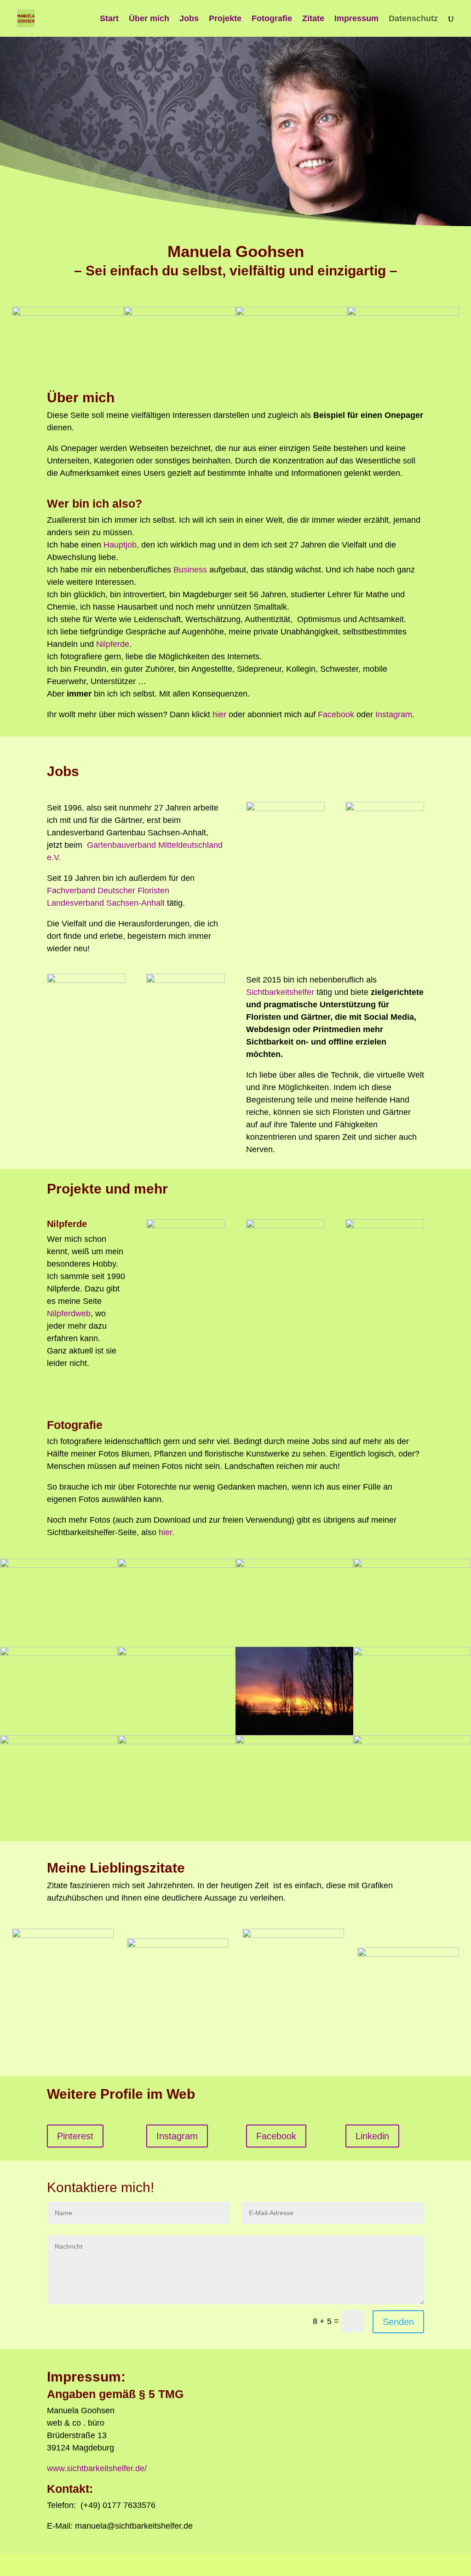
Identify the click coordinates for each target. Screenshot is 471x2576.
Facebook (336, 714)
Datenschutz (413, 19)
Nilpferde (113, 644)
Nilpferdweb (69, 1314)
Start (109, 19)
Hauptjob (120, 545)
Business (190, 570)
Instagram (394, 714)
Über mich (149, 19)
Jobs (189, 19)
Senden (398, 2322)
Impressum (356, 19)
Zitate (313, 19)
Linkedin (372, 2136)
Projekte (225, 19)
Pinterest (75, 2136)
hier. (167, 1532)
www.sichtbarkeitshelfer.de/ (97, 2468)
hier (221, 714)
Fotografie (272, 19)
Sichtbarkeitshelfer (280, 992)
